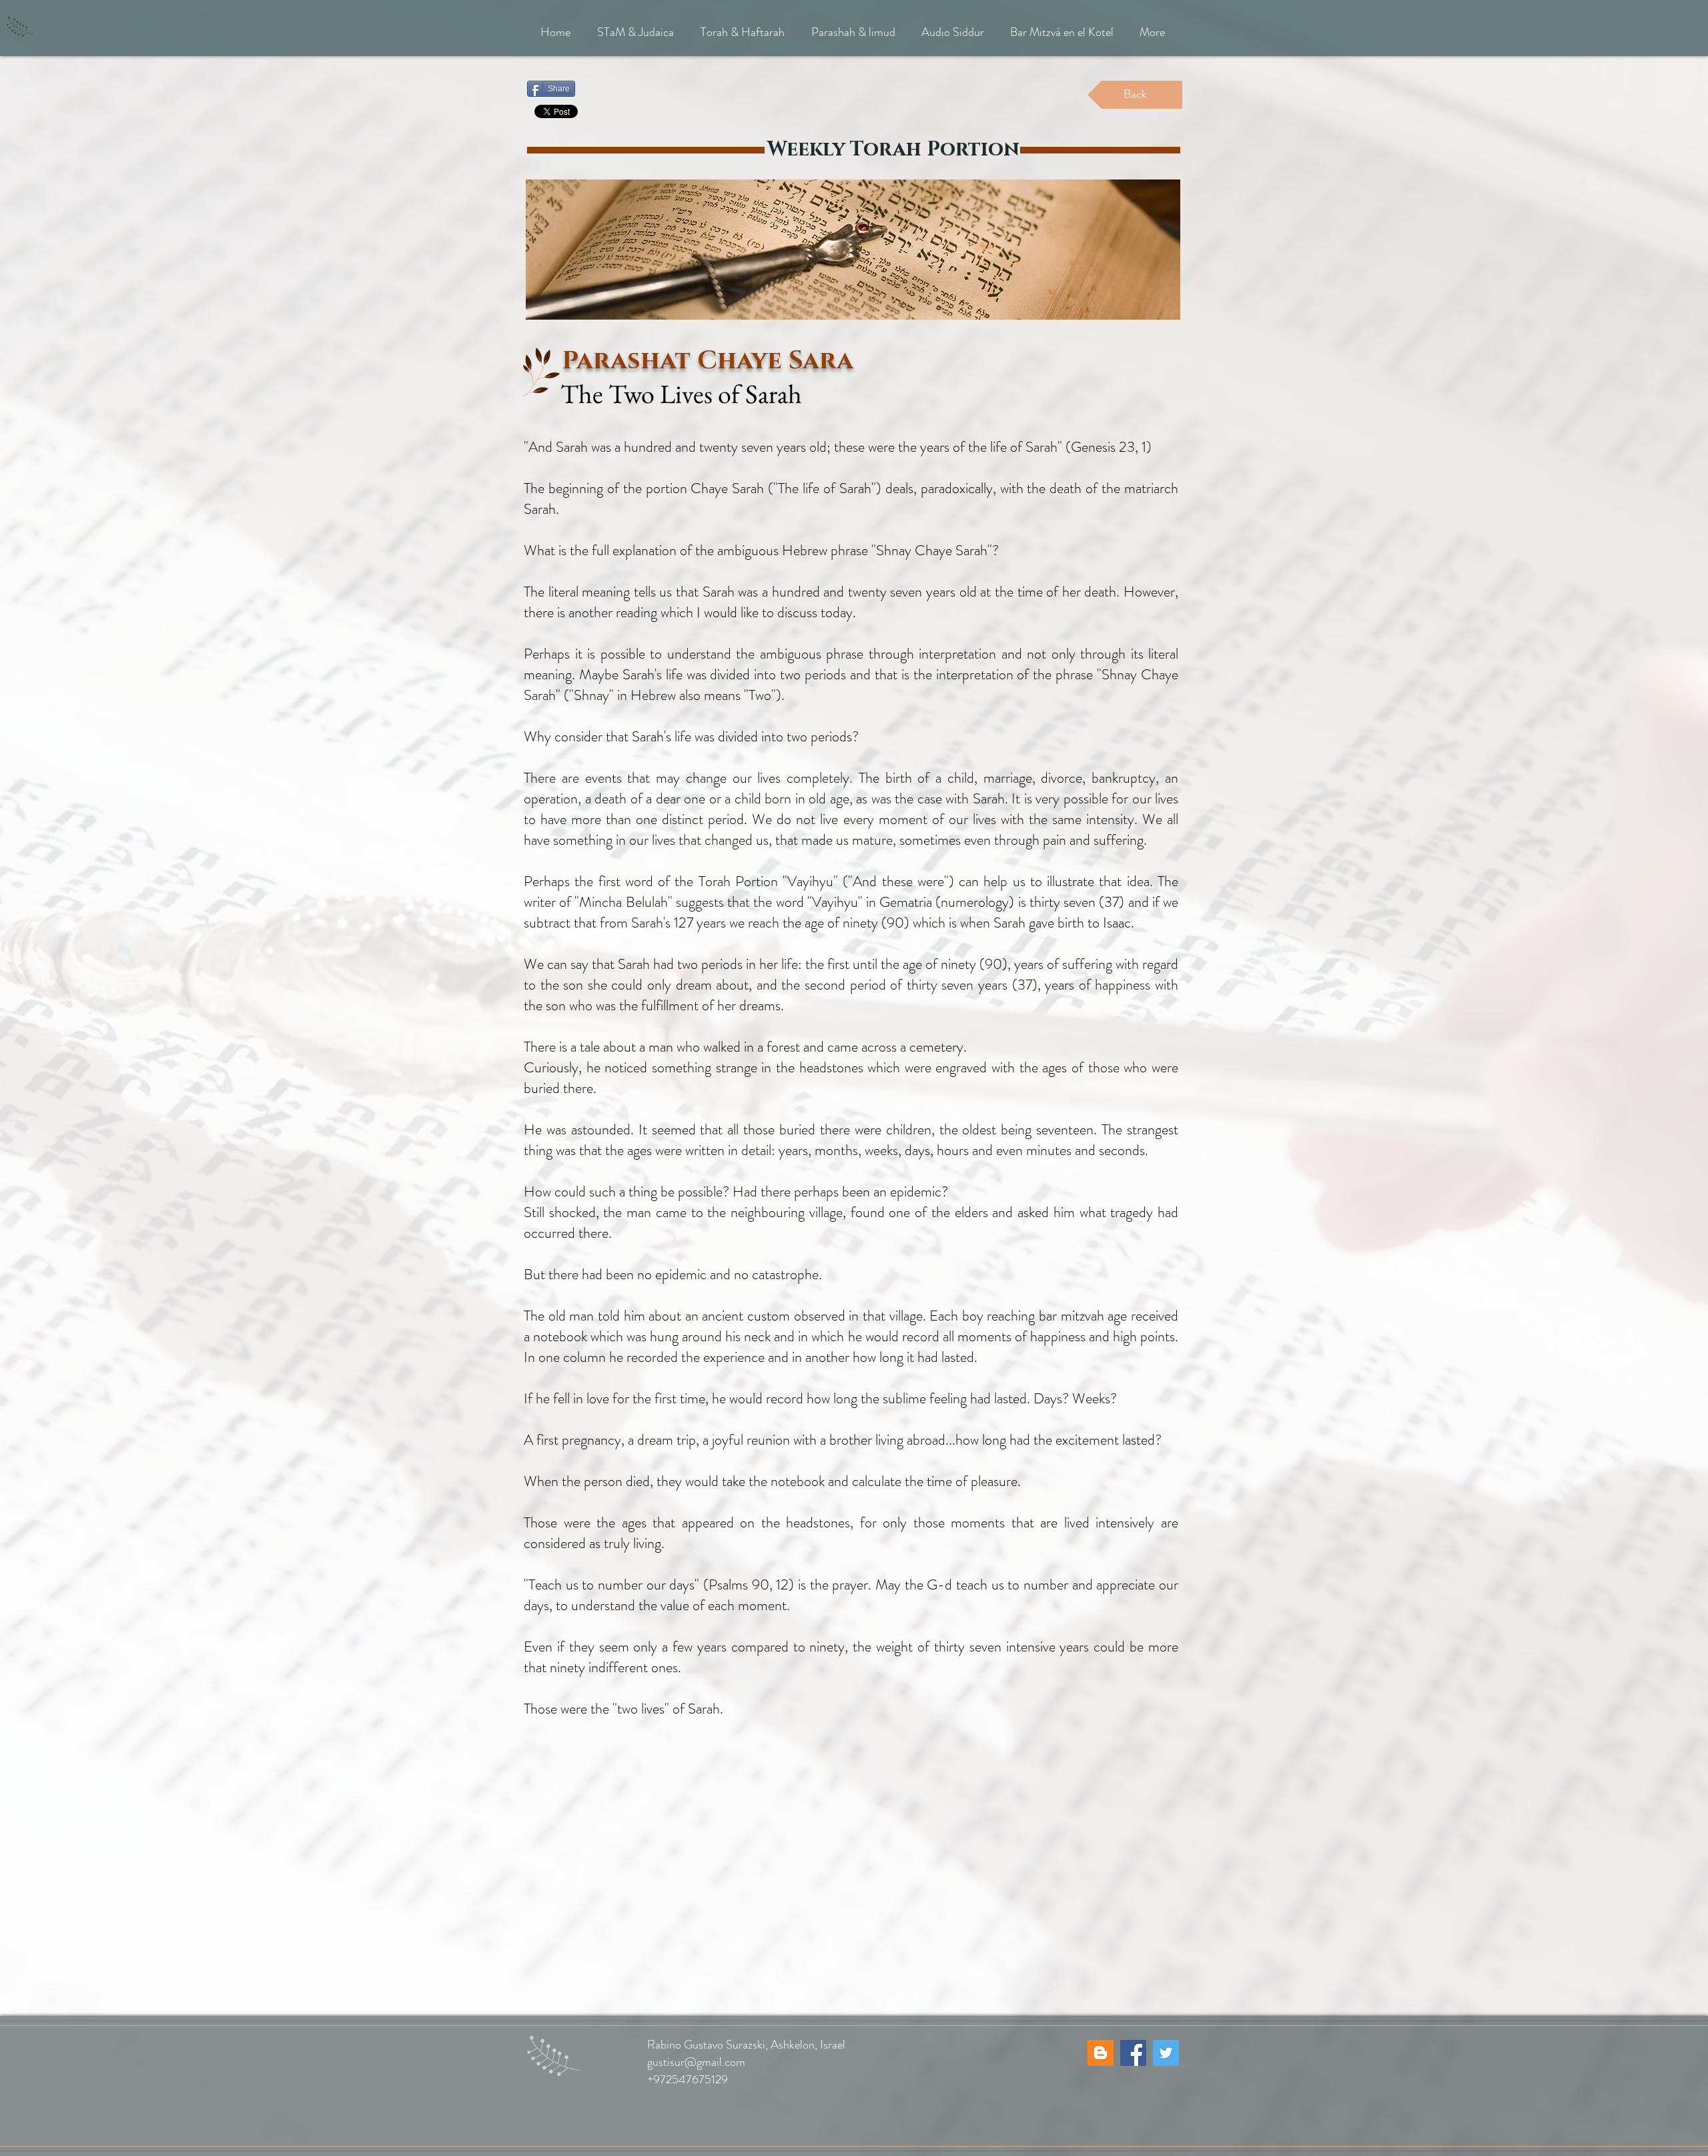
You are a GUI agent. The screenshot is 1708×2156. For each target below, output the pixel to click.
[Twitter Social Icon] (1166, 2053)
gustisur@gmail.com (696, 2062)
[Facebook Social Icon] (1133, 2053)
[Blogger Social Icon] (1101, 2053)
